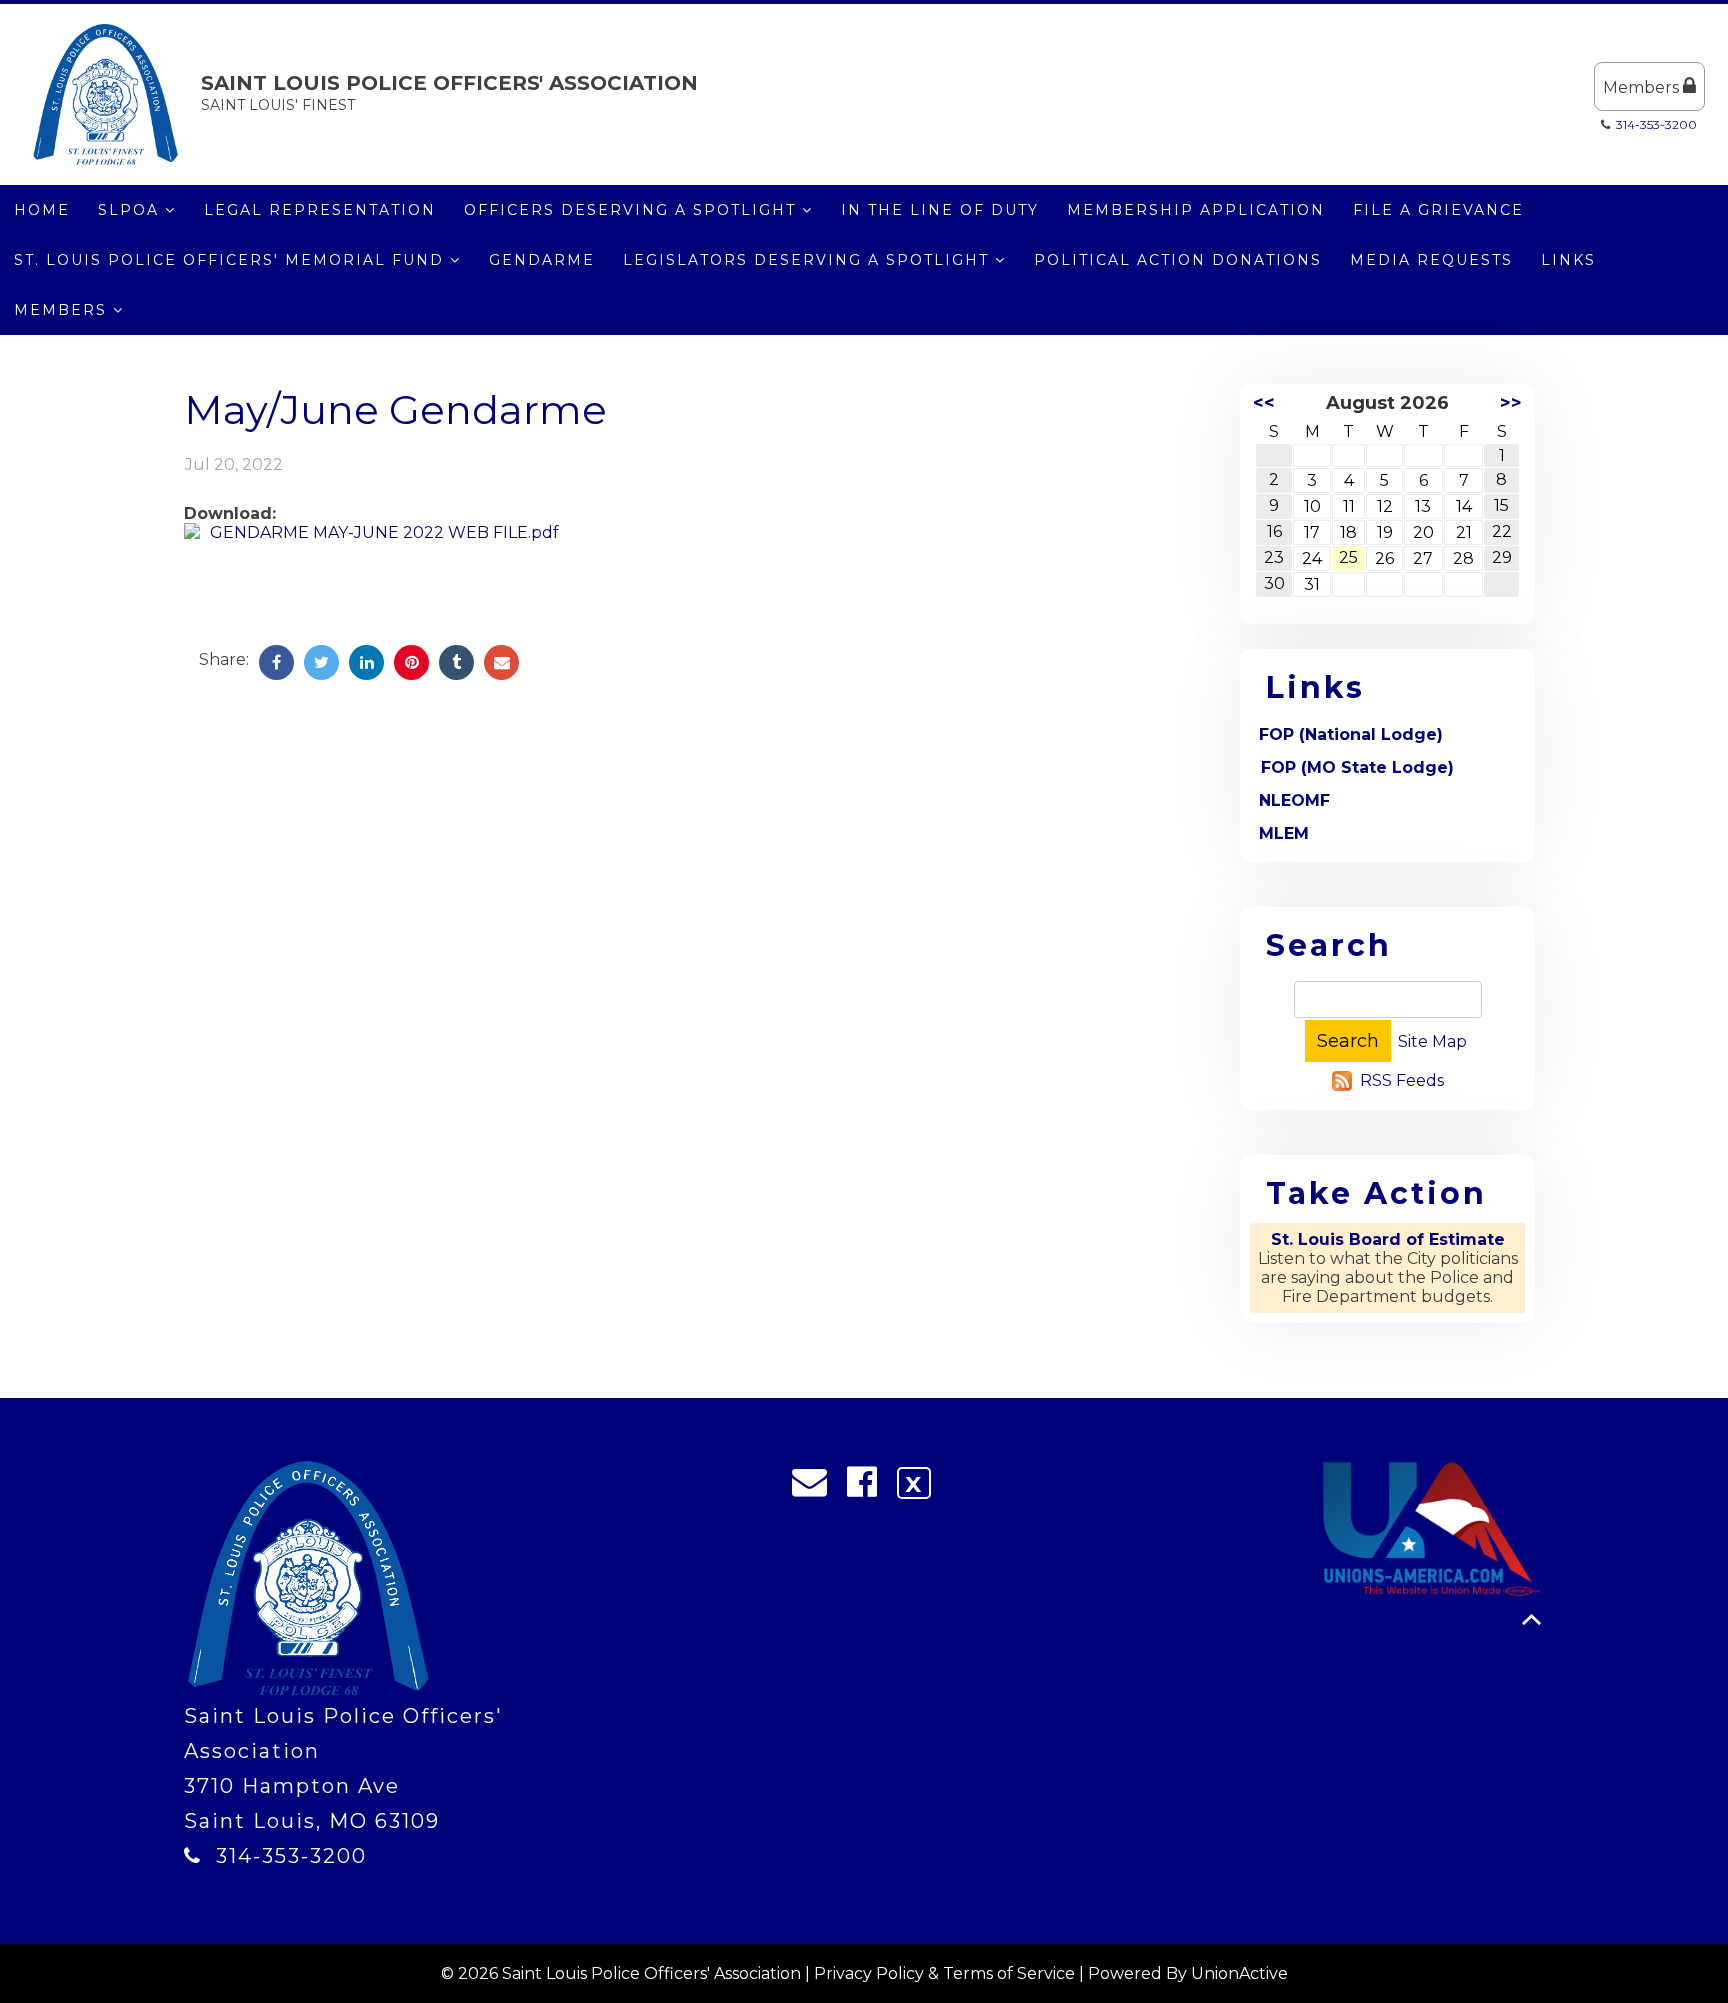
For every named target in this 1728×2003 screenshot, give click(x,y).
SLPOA (131, 210)
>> (1511, 403)
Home (42, 210)
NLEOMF (1294, 800)
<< (1264, 403)
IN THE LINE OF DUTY (940, 210)
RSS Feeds (1402, 1080)
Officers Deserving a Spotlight (633, 210)
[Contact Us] (816, 1487)
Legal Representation (320, 210)
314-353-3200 (1656, 124)
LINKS (1568, 260)
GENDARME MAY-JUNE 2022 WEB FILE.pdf (384, 532)
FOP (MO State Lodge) (1357, 767)
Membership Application (1196, 210)
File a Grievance (1438, 210)
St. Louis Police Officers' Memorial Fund (232, 260)
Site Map (1432, 1041)
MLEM (1284, 833)
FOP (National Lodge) (1351, 734)
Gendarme (542, 260)
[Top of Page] (1531, 1619)
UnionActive (1239, 1973)
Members (1643, 87)
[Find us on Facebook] (868, 1487)
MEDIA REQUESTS (1431, 260)
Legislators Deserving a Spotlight (809, 260)
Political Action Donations (1178, 260)
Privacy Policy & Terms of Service (944, 1973)
